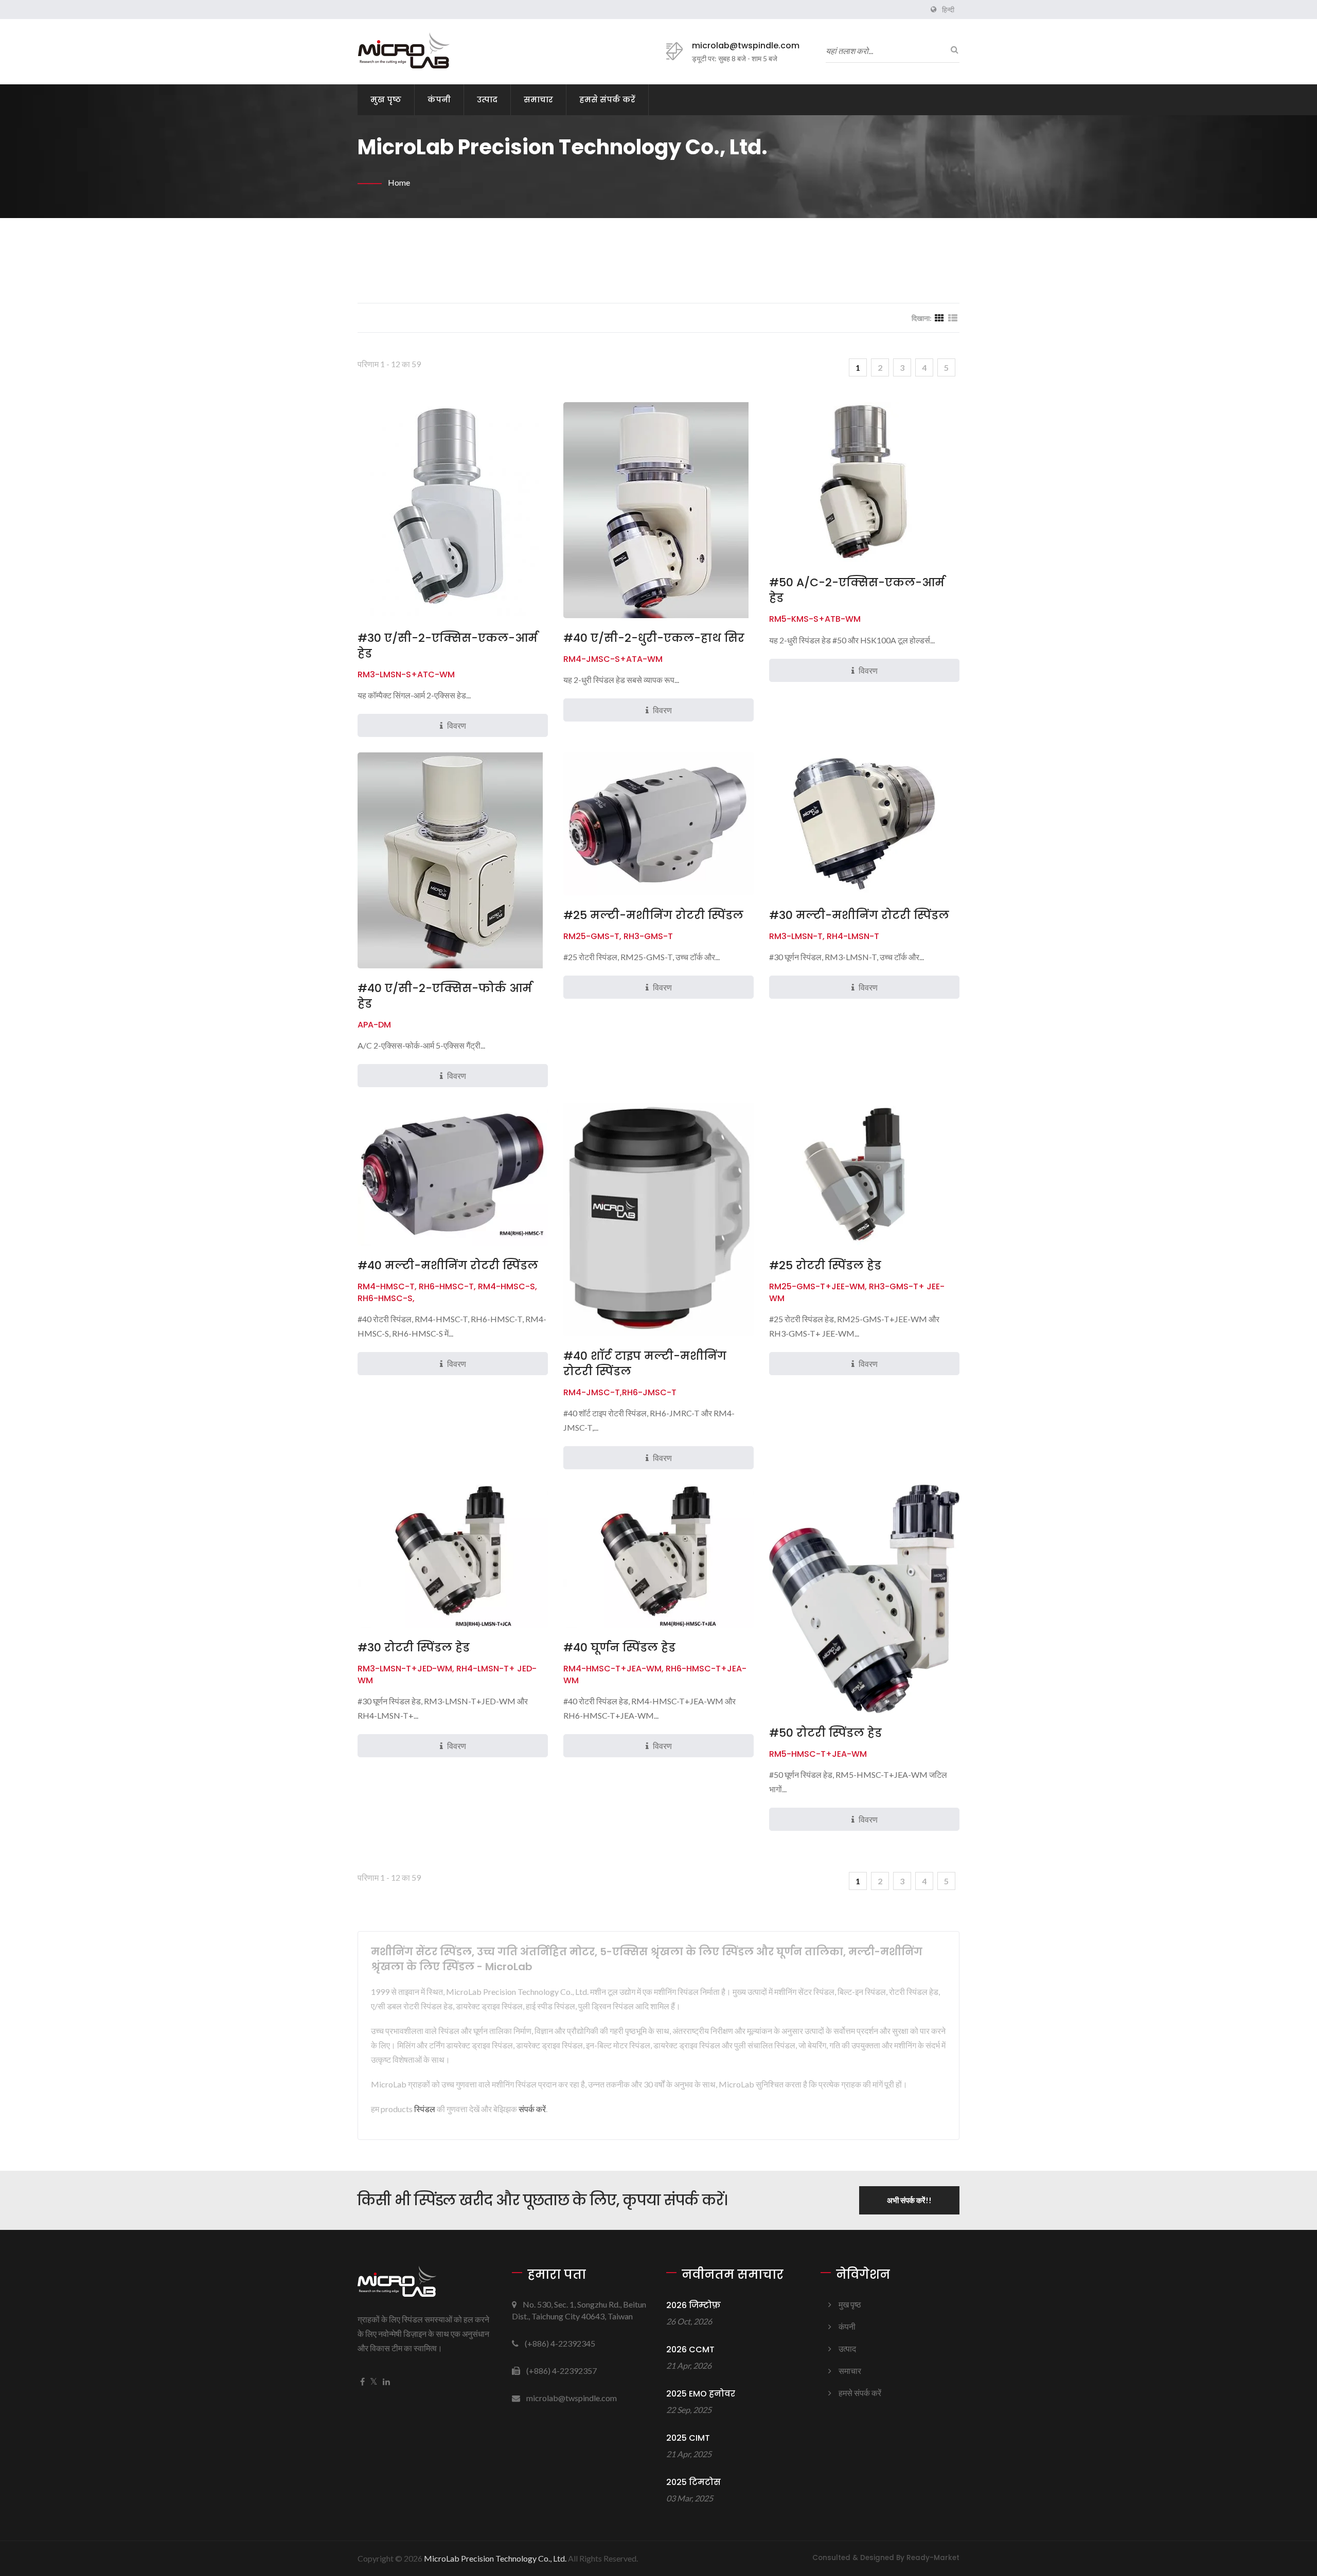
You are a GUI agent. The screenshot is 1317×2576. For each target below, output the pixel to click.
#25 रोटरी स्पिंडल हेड (825, 1266)
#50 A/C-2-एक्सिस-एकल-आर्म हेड (857, 590)
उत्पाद (487, 100)
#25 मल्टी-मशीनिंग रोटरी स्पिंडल (653, 915)
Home (399, 182)
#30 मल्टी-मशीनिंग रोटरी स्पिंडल (859, 915)
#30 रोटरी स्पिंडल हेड (414, 1648)
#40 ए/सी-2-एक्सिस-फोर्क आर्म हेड (445, 996)
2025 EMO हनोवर (701, 2394)
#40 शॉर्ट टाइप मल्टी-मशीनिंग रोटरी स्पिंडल (645, 1364)
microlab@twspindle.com (746, 46)
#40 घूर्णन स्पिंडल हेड (619, 1648)
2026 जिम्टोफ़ (693, 2305)
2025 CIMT (688, 2438)
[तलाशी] (952, 49)
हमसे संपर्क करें (607, 100)
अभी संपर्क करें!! (909, 2200)
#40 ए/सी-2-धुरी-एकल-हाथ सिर (654, 638)
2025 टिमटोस (693, 2482)
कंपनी (439, 100)
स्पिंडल (425, 2109)
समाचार (538, 100)
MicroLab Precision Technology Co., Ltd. (495, 2558)
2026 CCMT (690, 2349)
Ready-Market (933, 2558)
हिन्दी (948, 10)
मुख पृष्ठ (386, 100)
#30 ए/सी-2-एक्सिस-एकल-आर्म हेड (448, 646)
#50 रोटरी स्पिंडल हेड (825, 1733)
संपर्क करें (532, 2109)
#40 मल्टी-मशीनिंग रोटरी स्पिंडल (448, 1266)
